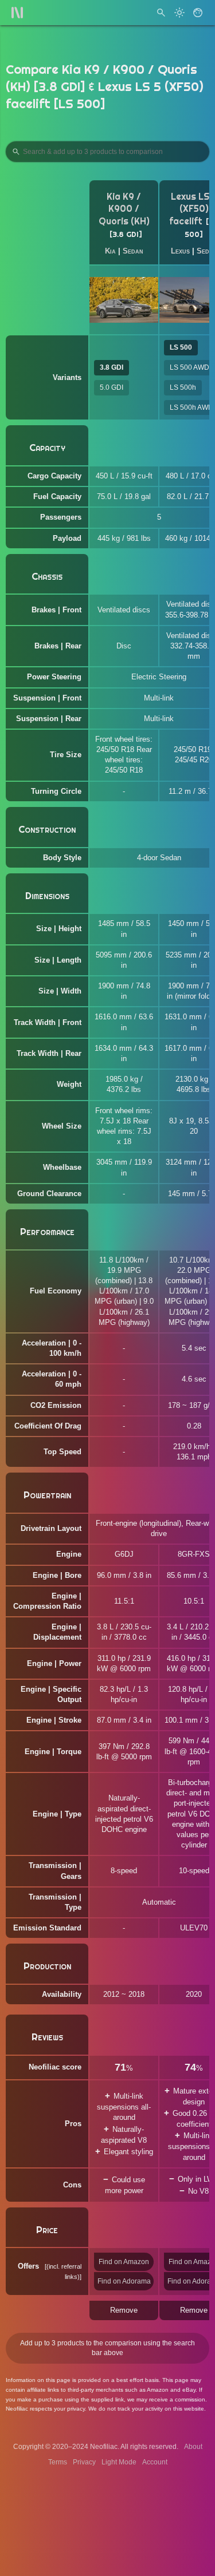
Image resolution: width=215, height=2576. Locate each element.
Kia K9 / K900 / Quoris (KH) (124, 209)
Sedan (133, 251)
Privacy (84, 2462)
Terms (58, 2462)
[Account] (198, 13)
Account (155, 2462)
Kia (110, 251)
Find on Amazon (124, 2262)
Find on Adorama (124, 2281)
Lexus (180, 251)
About (193, 2447)
